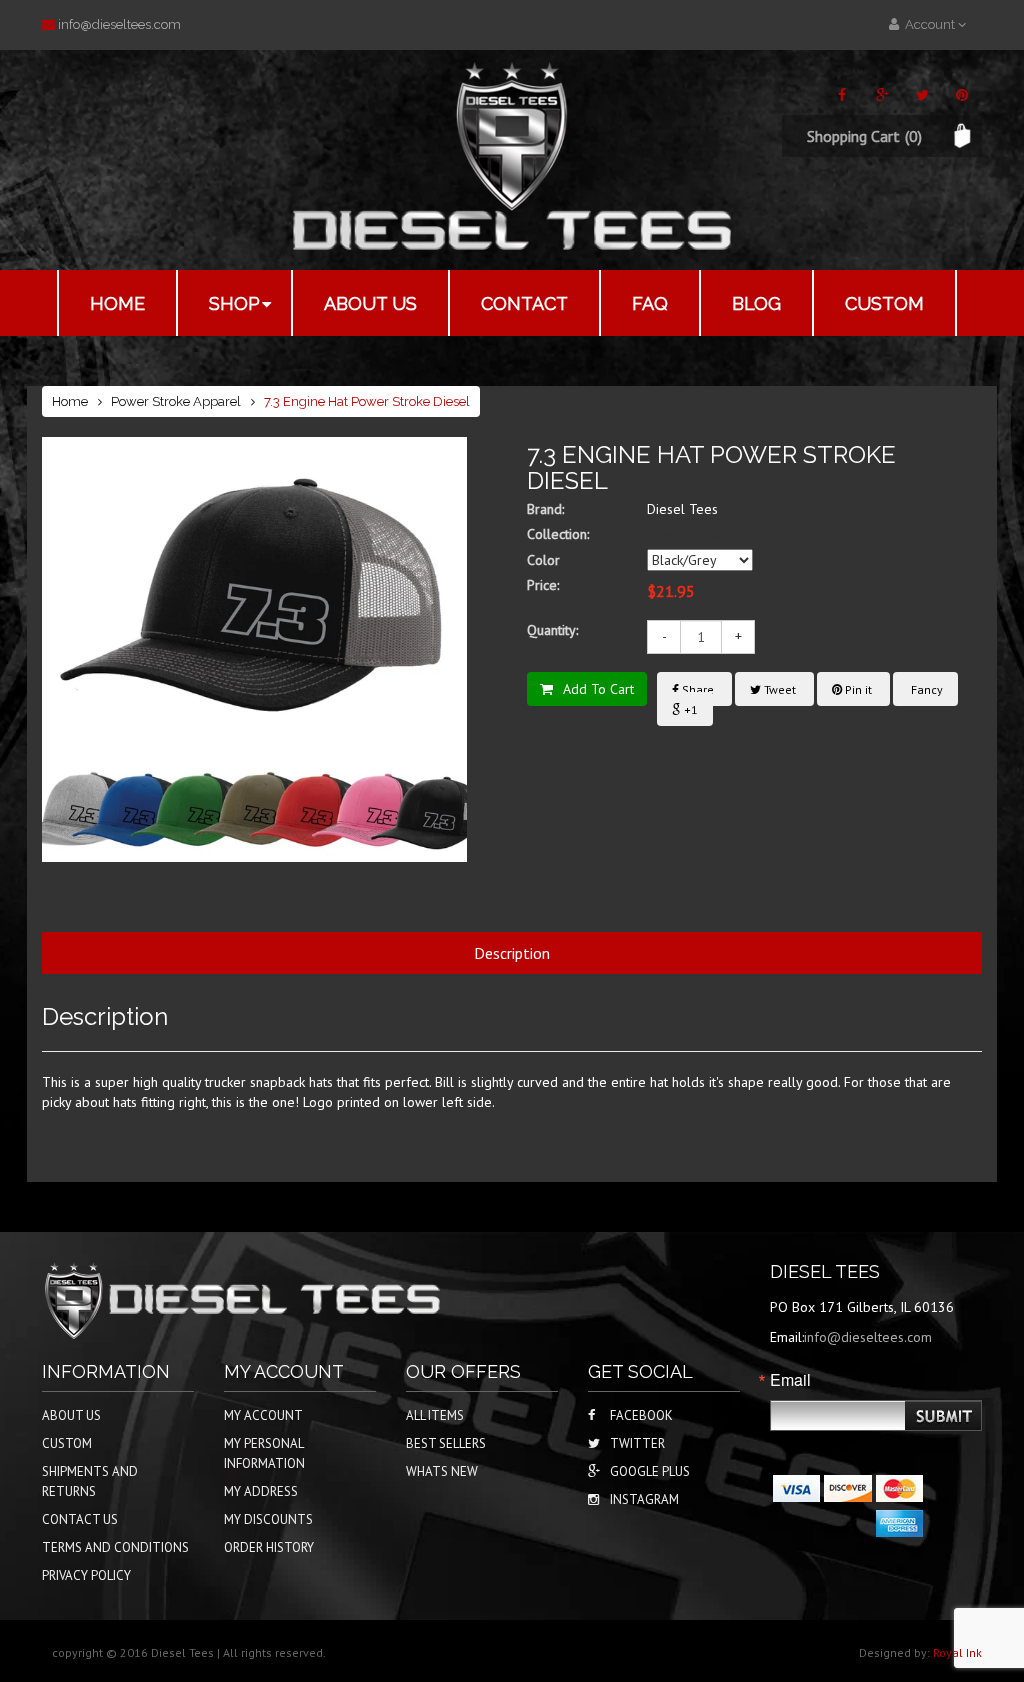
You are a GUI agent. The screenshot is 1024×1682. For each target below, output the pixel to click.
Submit (945, 1416)
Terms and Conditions (115, 1547)
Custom (884, 303)
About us (370, 303)
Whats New (442, 1471)
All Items (435, 1415)
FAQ (650, 303)
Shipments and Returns (90, 1481)
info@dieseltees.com (119, 24)
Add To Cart (598, 689)
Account (928, 24)
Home (117, 303)
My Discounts (268, 1519)
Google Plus (650, 1471)
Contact (524, 303)
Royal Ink (957, 1652)
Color (543, 560)
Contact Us (80, 1519)
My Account (263, 1415)
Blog (756, 303)
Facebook (641, 1415)
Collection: (558, 534)
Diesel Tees (682, 509)
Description (512, 953)
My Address (261, 1491)
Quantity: (552, 630)
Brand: (545, 509)
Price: (543, 585)
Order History (269, 1547)
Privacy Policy (86, 1575)
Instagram (644, 1499)
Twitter (637, 1443)
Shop (234, 303)
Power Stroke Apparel (176, 401)
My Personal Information (264, 1453)
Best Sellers (446, 1443)
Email (790, 1380)
